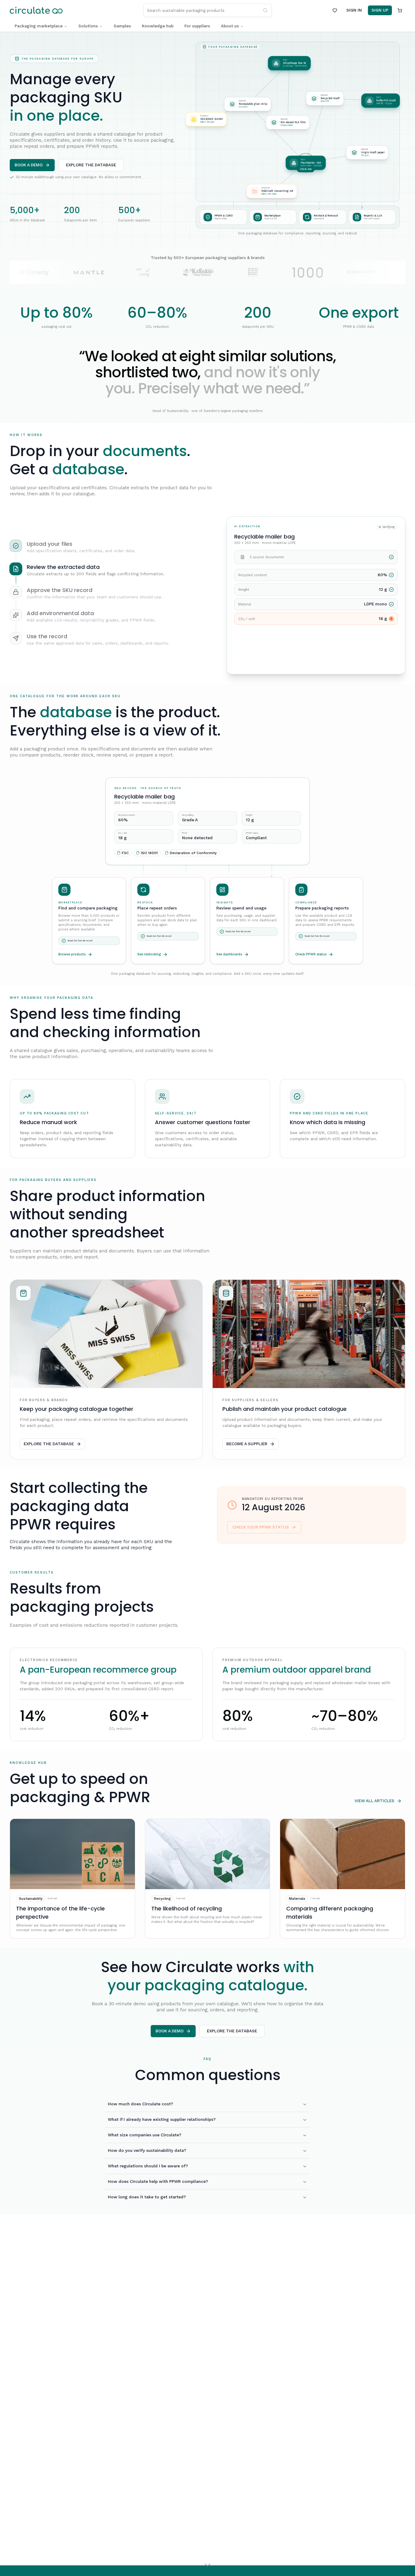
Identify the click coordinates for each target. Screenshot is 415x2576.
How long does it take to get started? (147, 2197)
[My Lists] (335, 10)
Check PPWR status (311, 954)
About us (230, 26)
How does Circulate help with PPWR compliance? (158, 2181)
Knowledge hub (158, 26)
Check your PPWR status (261, 1527)
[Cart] (400, 10)
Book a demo (29, 165)
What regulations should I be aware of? (148, 2166)
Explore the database (91, 165)
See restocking (149, 954)
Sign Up (380, 10)
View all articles (374, 1801)
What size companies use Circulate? (145, 2135)
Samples (122, 26)
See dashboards (229, 954)
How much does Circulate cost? (141, 2104)
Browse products (72, 954)
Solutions (88, 26)
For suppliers (197, 26)
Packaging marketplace (39, 26)
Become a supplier (247, 1444)
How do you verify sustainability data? (147, 2150)
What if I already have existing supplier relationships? (162, 2119)
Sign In (354, 10)
